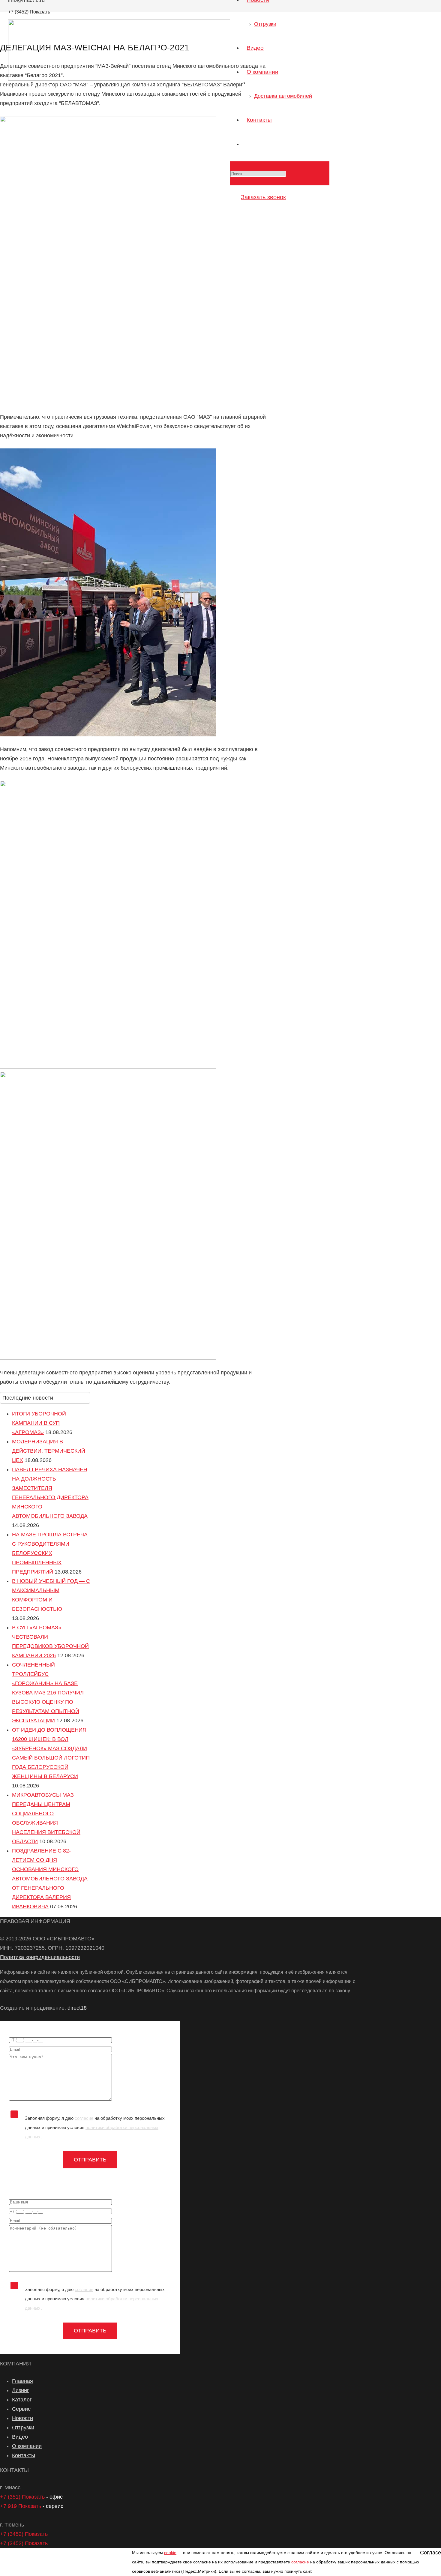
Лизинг (21, 2390)
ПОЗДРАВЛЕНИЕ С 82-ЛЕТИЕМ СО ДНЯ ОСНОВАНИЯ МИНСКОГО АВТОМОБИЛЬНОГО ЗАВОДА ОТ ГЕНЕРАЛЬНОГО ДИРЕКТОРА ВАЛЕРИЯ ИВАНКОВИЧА (50, 1879)
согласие (84, 2118)
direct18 (77, 2008)
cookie (170, 2553)
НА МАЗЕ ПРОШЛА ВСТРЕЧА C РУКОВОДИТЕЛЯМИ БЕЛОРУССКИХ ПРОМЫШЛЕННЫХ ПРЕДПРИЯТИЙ (50, 1553)
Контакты (24, 2455)
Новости (22, 2418)
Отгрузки (23, 2428)
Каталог (22, 2400)
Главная (22, 2381)
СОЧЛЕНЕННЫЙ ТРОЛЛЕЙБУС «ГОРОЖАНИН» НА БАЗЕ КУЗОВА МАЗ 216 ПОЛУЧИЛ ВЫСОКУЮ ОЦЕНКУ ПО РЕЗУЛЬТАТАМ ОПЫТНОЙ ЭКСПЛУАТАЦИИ (48, 1693)
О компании (27, 2446)
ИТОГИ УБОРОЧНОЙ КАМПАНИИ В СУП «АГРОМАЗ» (39, 1423)
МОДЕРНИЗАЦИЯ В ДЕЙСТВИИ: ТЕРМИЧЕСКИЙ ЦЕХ (49, 1451)
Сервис (21, 2409)
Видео (20, 2437)
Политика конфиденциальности (40, 1957)
